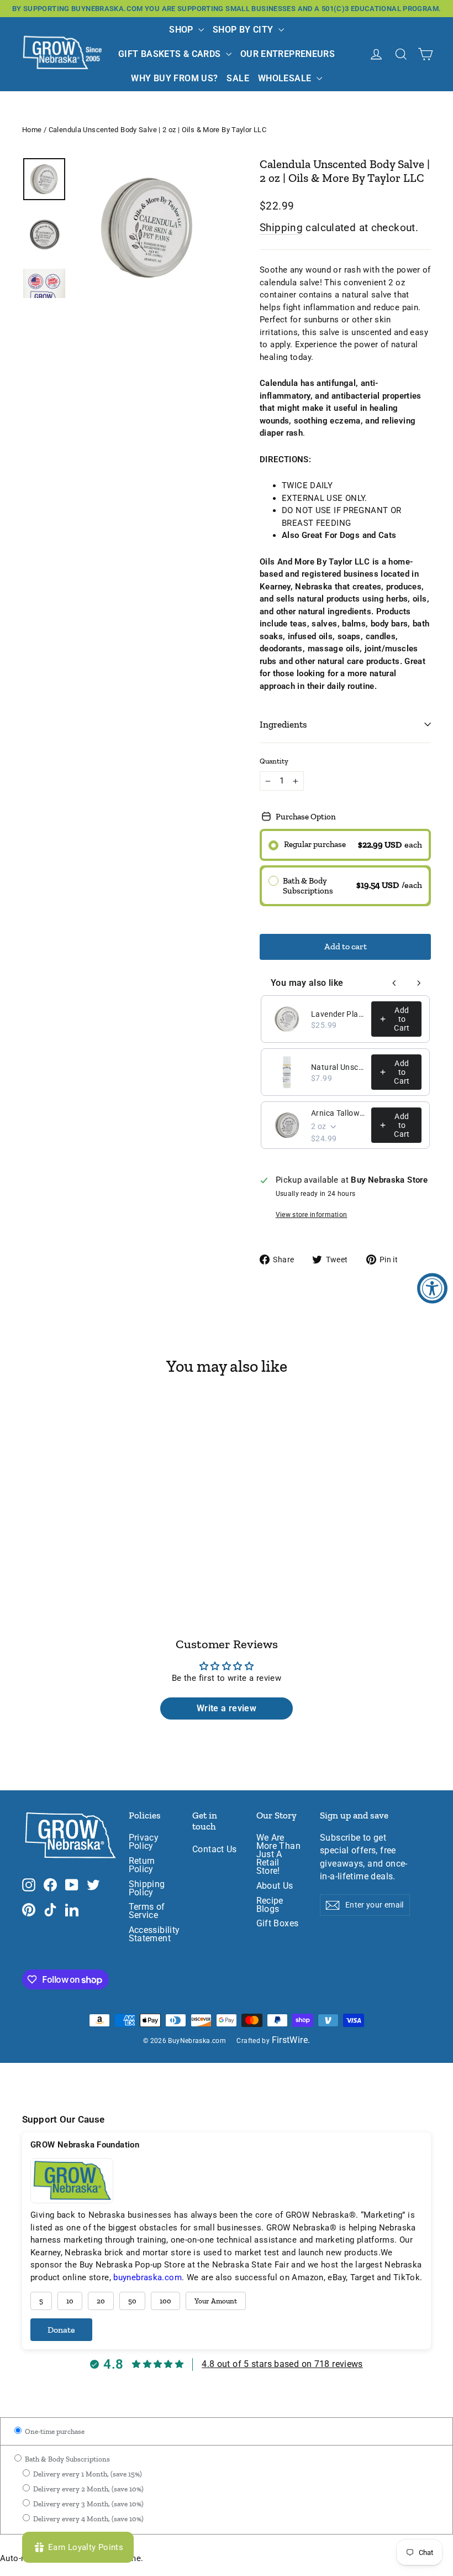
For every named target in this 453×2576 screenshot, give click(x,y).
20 (101, 2301)
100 (165, 2301)
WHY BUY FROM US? (174, 78)
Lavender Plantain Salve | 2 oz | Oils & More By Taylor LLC (338, 1014)
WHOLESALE (286, 78)
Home (32, 130)
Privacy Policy (144, 1842)
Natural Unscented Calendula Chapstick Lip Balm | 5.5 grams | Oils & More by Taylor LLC (338, 1067)
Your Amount (216, 2301)
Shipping (281, 228)
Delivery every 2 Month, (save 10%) (88, 2489)
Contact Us (215, 1849)
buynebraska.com (148, 2277)
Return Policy (142, 1865)
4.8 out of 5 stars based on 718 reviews (282, 2364)
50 (132, 2301)
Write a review (227, 1708)
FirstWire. (291, 2040)
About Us (275, 1886)
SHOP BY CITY (244, 30)
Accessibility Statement (152, 1934)
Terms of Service (147, 1911)
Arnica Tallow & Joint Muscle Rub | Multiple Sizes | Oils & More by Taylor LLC (338, 1113)
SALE (238, 78)
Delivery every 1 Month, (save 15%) (87, 2474)
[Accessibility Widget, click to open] (432, 1288)
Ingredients (283, 724)
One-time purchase (54, 2431)
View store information (312, 1215)
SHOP (182, 30)
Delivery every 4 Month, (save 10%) (88, 2519)
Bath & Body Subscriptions (67, 2459)
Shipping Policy (147, 1888)
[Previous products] (394, 983)
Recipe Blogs (270, 1905)
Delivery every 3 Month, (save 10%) (88, 2504)
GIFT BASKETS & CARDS (171, 54)
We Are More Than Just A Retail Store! (278, 1854)
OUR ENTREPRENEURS (288, 54)
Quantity (274, 761)
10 (70, 2301)
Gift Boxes (278, 1924)
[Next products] (419, 983)
